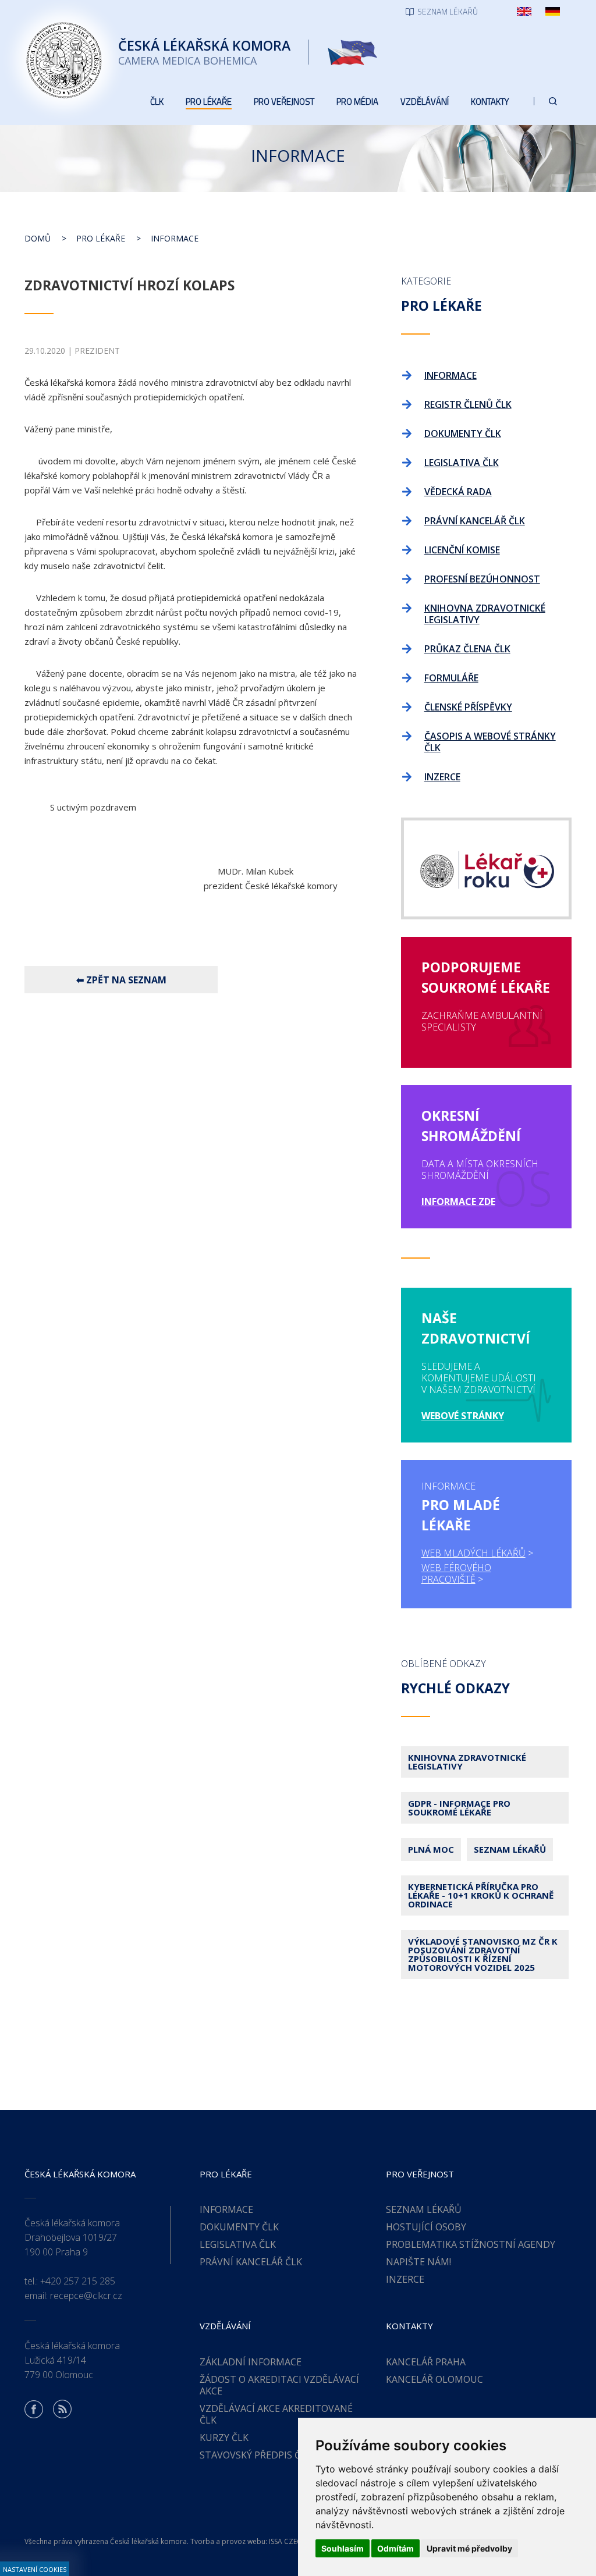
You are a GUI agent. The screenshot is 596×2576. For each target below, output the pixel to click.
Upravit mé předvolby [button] (469, 2548)
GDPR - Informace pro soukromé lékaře (459, 1808)
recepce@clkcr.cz (86, 2296)
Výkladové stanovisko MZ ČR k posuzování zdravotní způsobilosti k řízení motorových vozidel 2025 (483, 1954)
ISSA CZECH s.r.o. (297, 2541)
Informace (175, 238)
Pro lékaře (101, 238)
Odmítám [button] (395, 2548)
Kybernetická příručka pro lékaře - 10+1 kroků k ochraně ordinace (481, 1895)
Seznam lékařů (510, 1849)
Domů (38, 238)
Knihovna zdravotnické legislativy (467, 1762)
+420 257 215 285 (78, 2281)
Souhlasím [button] (343, 2548)
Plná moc (431, 1849)
